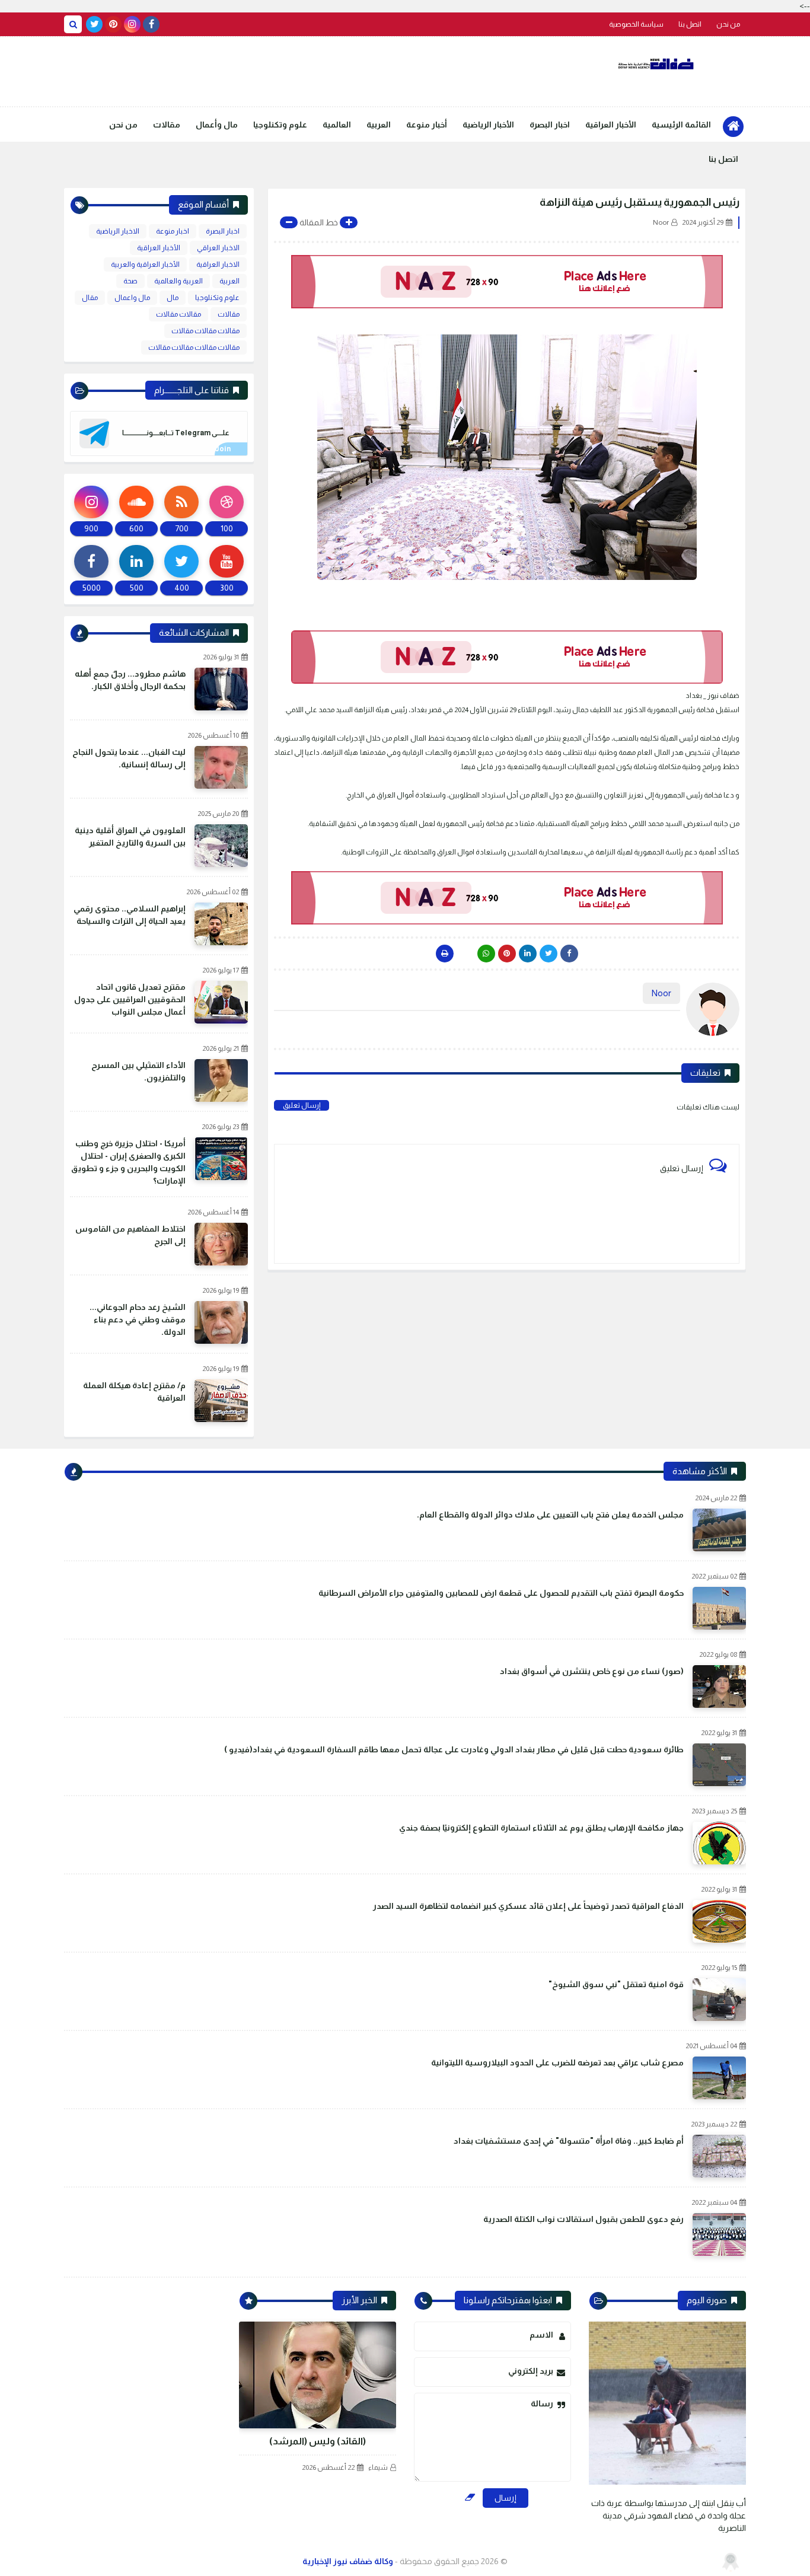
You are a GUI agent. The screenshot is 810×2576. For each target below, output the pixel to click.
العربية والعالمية (178, 281)
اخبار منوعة (173, 231)
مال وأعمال (217, 125)
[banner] (507, 282)
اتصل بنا (690, 24)
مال (173, 298)
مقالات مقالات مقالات (205, 331)
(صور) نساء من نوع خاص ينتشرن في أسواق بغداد (592, 1671)
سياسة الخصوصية (636, 24)
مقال (90, 298)
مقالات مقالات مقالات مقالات (194, 347)
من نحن (728, 24)
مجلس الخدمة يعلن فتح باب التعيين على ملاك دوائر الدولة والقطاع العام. (550, 1515)
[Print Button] (445, 954)
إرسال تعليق (302, 1105)
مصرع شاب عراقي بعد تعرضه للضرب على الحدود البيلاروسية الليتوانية (557, 2062)
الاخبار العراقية (218, 264)
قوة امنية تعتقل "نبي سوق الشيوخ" (616, 1984)
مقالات (167, 125)
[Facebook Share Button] (569, 954)
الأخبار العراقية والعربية (145, 264)
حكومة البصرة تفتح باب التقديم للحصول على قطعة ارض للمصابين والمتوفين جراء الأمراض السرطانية (501, 1593)
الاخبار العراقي (218, 248)
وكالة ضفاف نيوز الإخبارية (348, 2561)
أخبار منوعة (427, 125)
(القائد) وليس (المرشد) (318, 2441)
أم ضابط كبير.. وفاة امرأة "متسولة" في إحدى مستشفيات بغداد (569, 2141)
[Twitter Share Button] (548, 954)
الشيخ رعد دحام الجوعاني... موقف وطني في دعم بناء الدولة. (138, 1319)
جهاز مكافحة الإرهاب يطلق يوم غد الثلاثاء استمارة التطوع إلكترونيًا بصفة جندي (541, 1828)
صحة (130, 281)
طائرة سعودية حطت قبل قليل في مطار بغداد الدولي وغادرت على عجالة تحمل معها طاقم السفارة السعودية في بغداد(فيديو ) (454, 1749)
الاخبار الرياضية (118, 231)
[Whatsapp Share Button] (486, 954)
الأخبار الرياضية (488, 125)
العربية (379, 125)
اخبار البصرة (550, 125)
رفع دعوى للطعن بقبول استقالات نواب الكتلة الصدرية (583, 2219)
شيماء (378, 2467)
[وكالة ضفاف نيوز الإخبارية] (657, 64)
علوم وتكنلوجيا (280, 125)
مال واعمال (132, 298)
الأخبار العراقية (611, 125)
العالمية (337, 125)
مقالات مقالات (178, 314)
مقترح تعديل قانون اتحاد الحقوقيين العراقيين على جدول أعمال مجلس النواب (130, 999)
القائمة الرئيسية (681, 125)
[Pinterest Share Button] (528, 954)
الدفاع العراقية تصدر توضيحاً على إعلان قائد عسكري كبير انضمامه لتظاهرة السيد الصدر (528, 1906)
